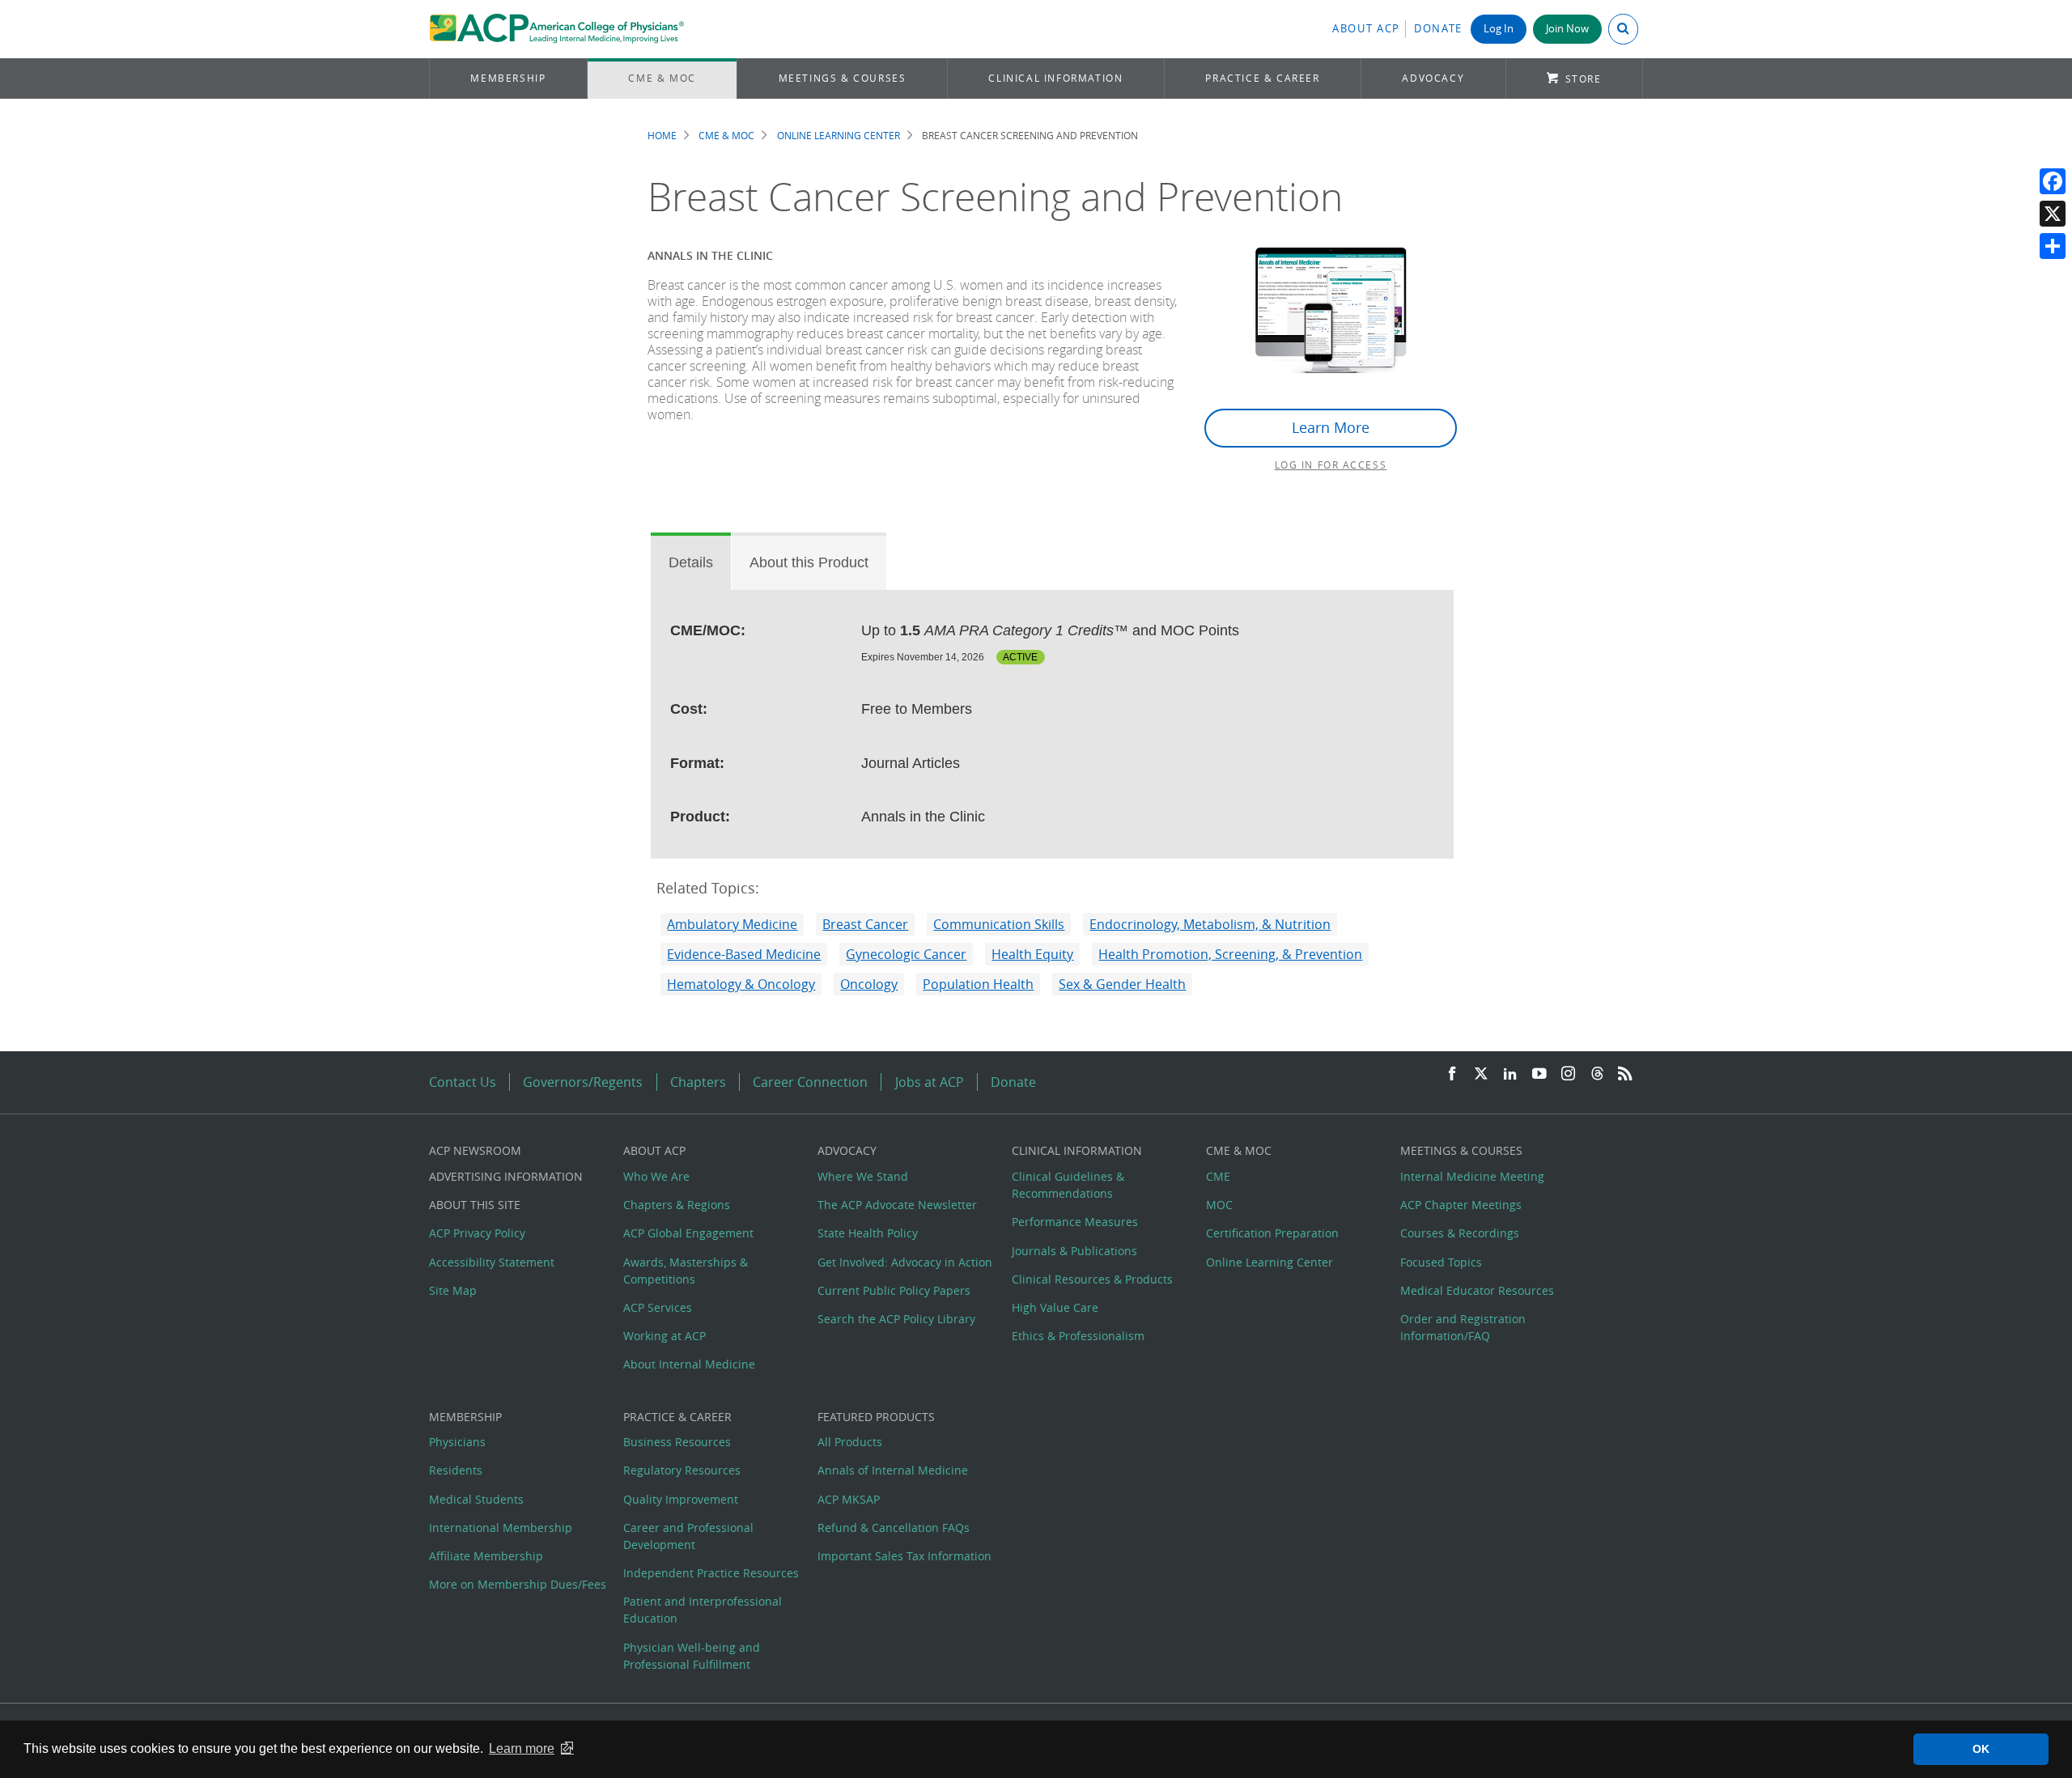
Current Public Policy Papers (894, 1290)
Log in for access (1331, 465)
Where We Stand (863, 1176)
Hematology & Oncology (741, 984)
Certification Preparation (1272, 1233)
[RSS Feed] (1625, 1074)
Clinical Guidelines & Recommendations (1068, 1185)
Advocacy (1433, 78)
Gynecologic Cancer (906, 954)
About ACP (1366, 29)
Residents (456, 1470)
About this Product (809, 562)
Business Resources (677, 1442)
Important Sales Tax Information (904, 1556)
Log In (1499, 29)
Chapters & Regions (677, 1205)
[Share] (2053, 246)
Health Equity (1032, 954)
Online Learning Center (839, 136)
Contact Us (463, 1082)
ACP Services (658, 1307)
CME (1218, 1176)
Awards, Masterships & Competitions (686, 1271)
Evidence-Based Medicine (744, 954)
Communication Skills (999, 924)
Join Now (1567, 29)
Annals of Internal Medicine (893, 1470)
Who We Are (656, 1176)
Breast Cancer (865, 924)
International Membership (501, 1528)
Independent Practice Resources (711, 1573)
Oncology (869, 984)
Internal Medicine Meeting (1472, 1176)
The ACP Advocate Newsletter (897, 1205)
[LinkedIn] (1510, 1074)
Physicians (457, 1442)
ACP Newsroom (475, 1150)
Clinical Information (1055, 78)
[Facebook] (2053, 181)
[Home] (556, 29)
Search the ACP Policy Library (896, 1319)
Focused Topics (1441, 1262)
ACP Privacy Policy (477, 1233)
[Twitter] (1481, 1074)
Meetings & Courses (843, 78)
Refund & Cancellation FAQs (894, 1528)
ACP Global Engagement (688, 1233)
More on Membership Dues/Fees (518, 1584)
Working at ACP (664, 1336)
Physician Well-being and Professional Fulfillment (692, 1656)
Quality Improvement (681, 1499)
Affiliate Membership (486, 1556)
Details (691, 562)
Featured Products (876, 1417)
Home (662, 136)
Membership (508, 78)
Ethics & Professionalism (1078, 1336)
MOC (1219, 1205)
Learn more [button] (522, 1748)
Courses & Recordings (1460, 1233)
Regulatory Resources (682, 1470)
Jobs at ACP (930, 1082)
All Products (850, 1442)
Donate (1438, 29)
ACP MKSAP (849, 1499)
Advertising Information (506, 1176)
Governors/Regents (583, 1082)
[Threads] (1597, 1074)
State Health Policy (868, 1233)
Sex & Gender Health (1122, 984)
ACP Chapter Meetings (1461, 1205)
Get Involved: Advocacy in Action (905, 1262)
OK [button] (1981, 1749)
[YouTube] (1539, 1074)
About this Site (475, 1205)
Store (1584, 79)
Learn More (1331, 428)
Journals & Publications (1074, 1251)
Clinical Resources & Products (1092, 1279)
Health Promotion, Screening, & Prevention (1230, 954)
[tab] (691, 562)
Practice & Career (1262, 78)
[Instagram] (1569, 1074)
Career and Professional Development (688, 1536)
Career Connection (810, 1082)
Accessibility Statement (492, 1262)
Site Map (453, 1290)
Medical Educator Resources (1477, 1290)
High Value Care (1055, 1307)
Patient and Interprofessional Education (703, 1610)
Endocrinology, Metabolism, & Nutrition (1210, 924)
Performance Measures (1075, 1222)
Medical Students (476, 1499)
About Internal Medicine (689, 1364)
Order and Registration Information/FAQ (1463, 1327)
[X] (2053, 214)
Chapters (698, 1082)
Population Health (978, 984)
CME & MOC (662, 78)
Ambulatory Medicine (732, 924)
